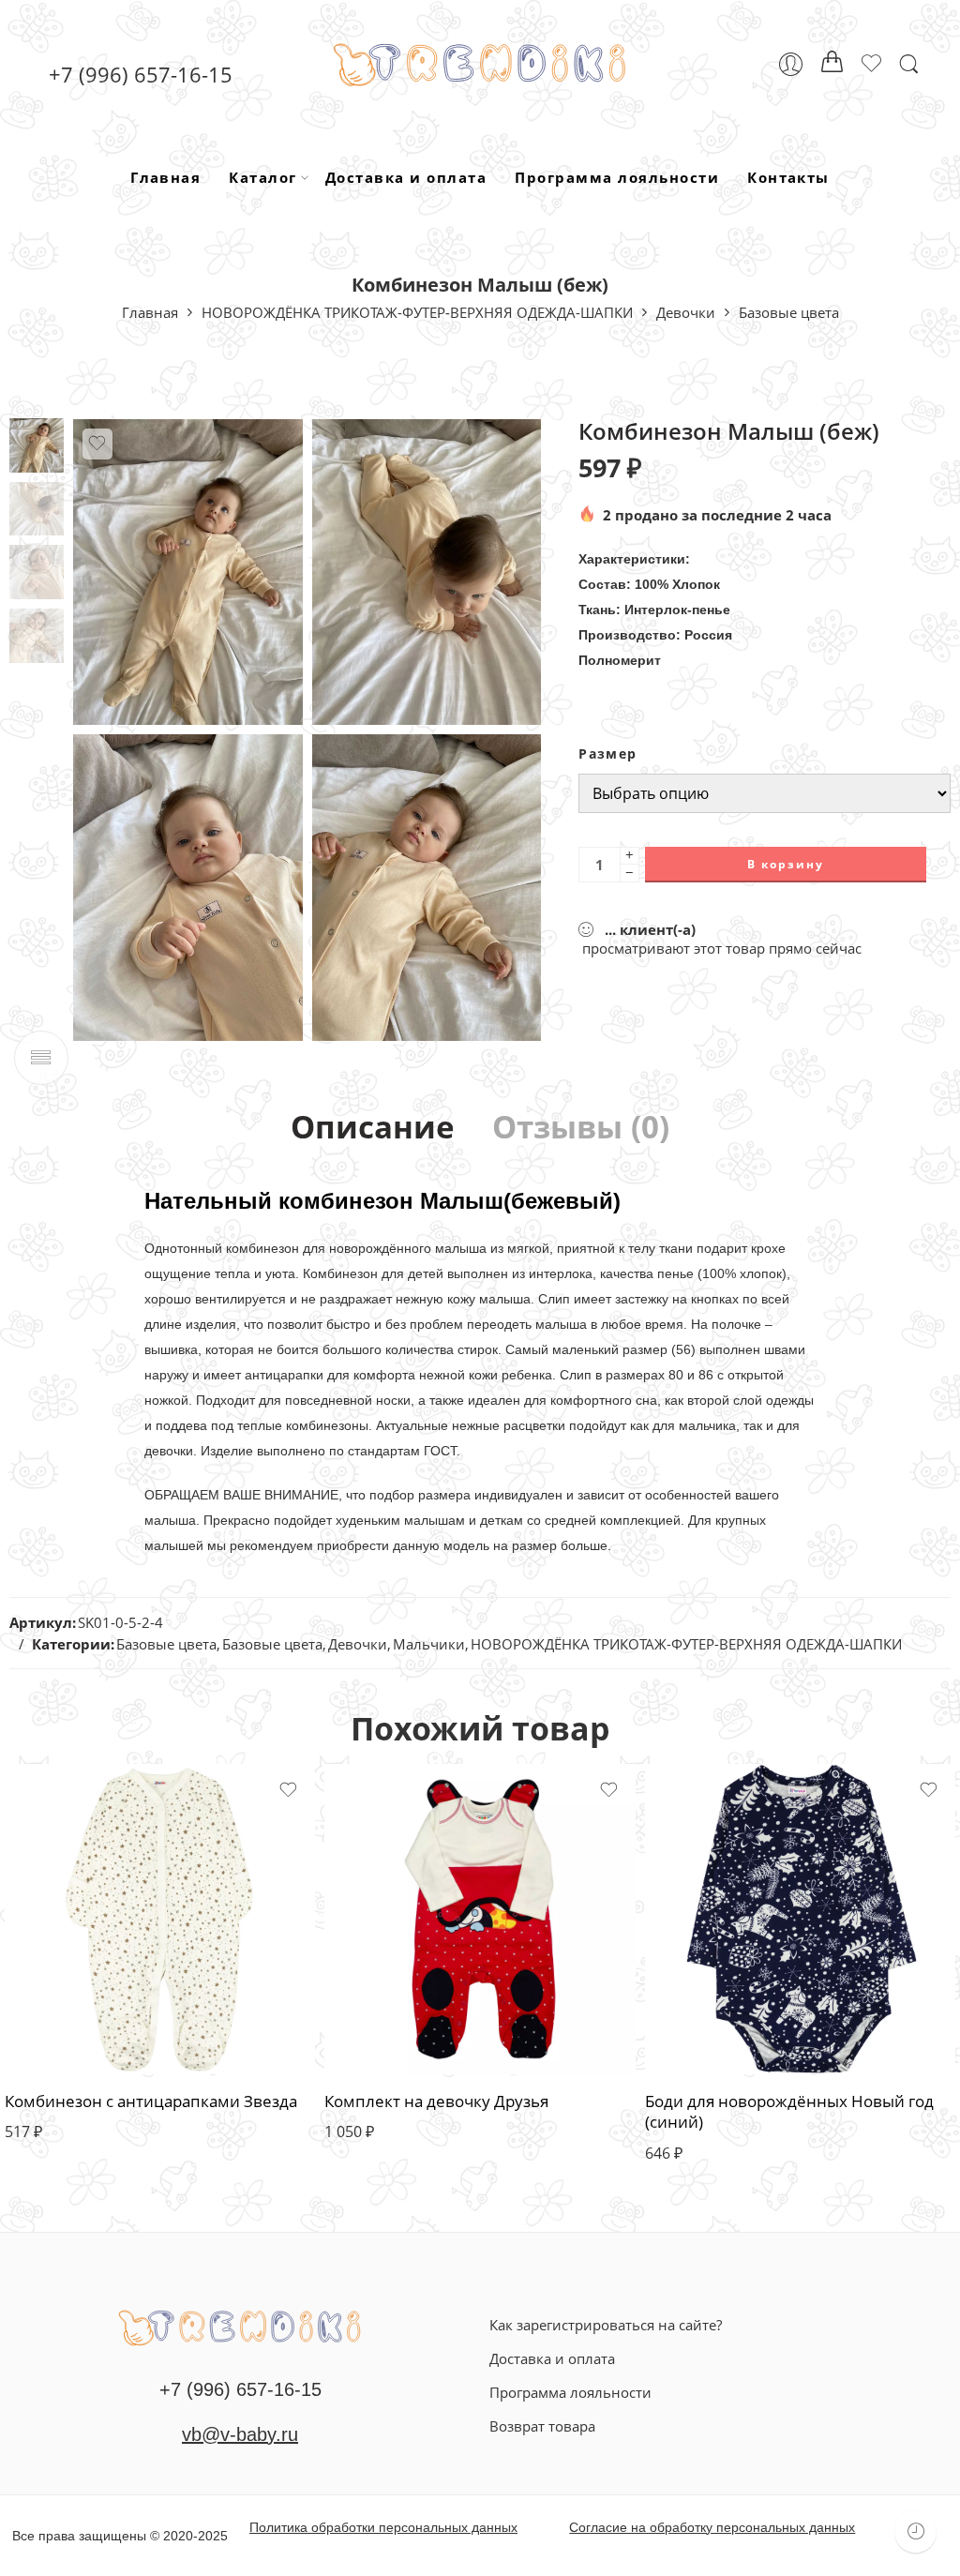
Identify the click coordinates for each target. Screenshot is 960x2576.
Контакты (788, 177)
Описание (373, 1128)
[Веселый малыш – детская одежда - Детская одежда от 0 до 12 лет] (480, 64)
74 (376, 2037)
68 (376, 2003)
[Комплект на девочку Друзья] (480, 1919)
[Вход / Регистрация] (791, 64)
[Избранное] (97, 444)
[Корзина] (832, 65)
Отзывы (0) (581, 1128)
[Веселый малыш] (240, 2326)
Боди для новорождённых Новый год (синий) (789, 2111)
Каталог (262, 177)
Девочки (686, 312)
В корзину (786, 864)
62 (56, 2044)
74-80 (696, 2037)
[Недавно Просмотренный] (915, 2531)
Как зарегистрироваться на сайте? (606, 2325)
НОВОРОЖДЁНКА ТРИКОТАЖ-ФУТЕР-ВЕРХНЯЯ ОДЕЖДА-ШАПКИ (417, 312)
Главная (165, 177)
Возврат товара (542, 2426)
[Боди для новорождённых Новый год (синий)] (800, 1919)
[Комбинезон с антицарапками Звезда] (160, 1919)
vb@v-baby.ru (240, 2434)
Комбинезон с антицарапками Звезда (151, 2101)
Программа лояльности (617, 177)
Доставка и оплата (406, 177)
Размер (607, 754)
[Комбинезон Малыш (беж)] (37, 444)
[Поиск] (909, 64)
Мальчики (429, 1644)
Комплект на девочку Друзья (436, 2101)
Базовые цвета (789, 312)
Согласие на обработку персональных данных (712, 2527)
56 (56, 2009)
